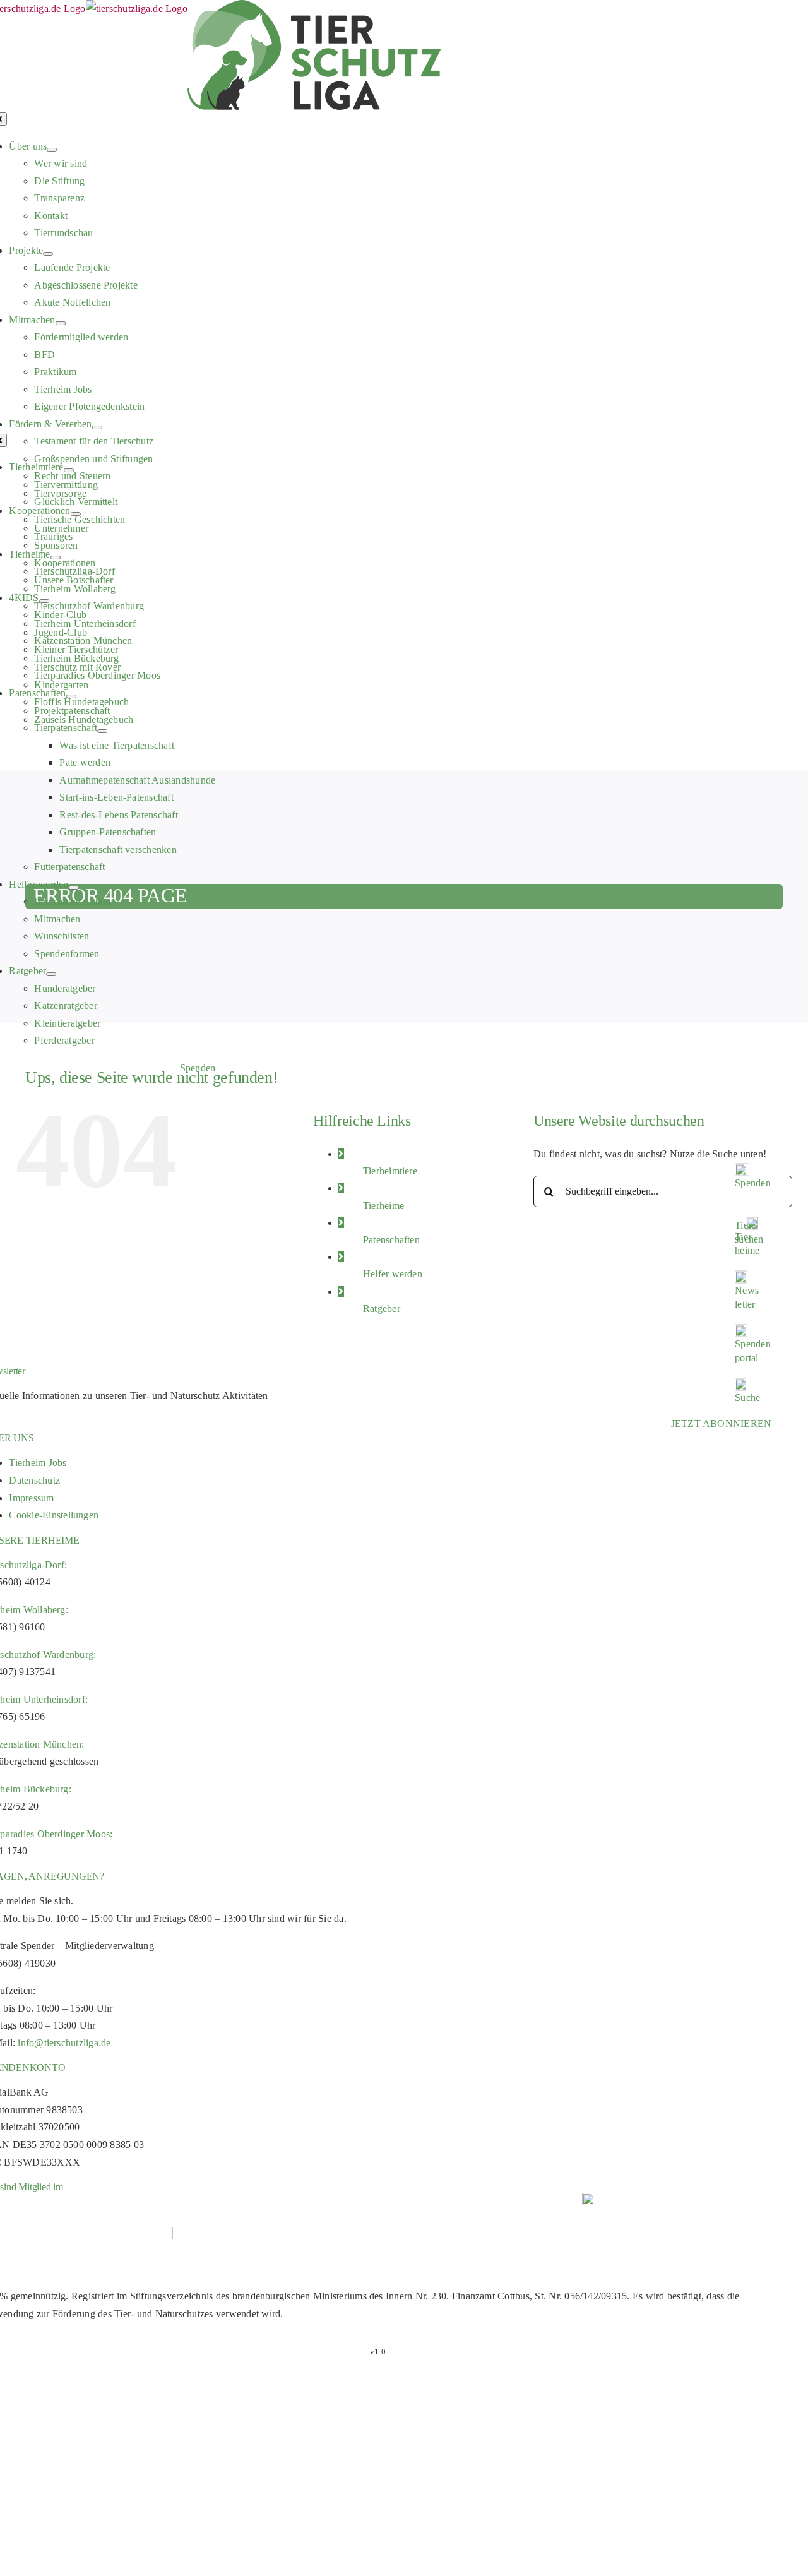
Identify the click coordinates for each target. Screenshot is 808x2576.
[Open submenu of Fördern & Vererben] (97, 427)
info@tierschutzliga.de (64, 2043)
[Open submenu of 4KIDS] (44, 601)
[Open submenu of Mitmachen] (61, 323)
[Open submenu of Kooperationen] (76, 514)
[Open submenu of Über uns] (52, 150)
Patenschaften (391, 1240)
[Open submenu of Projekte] (48, 254)
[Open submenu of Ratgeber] (51, 974)
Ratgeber (382, 1309)
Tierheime (383, 1206)
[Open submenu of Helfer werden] (74, 888)
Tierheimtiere (390, 1171)
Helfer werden (393, 1274)
